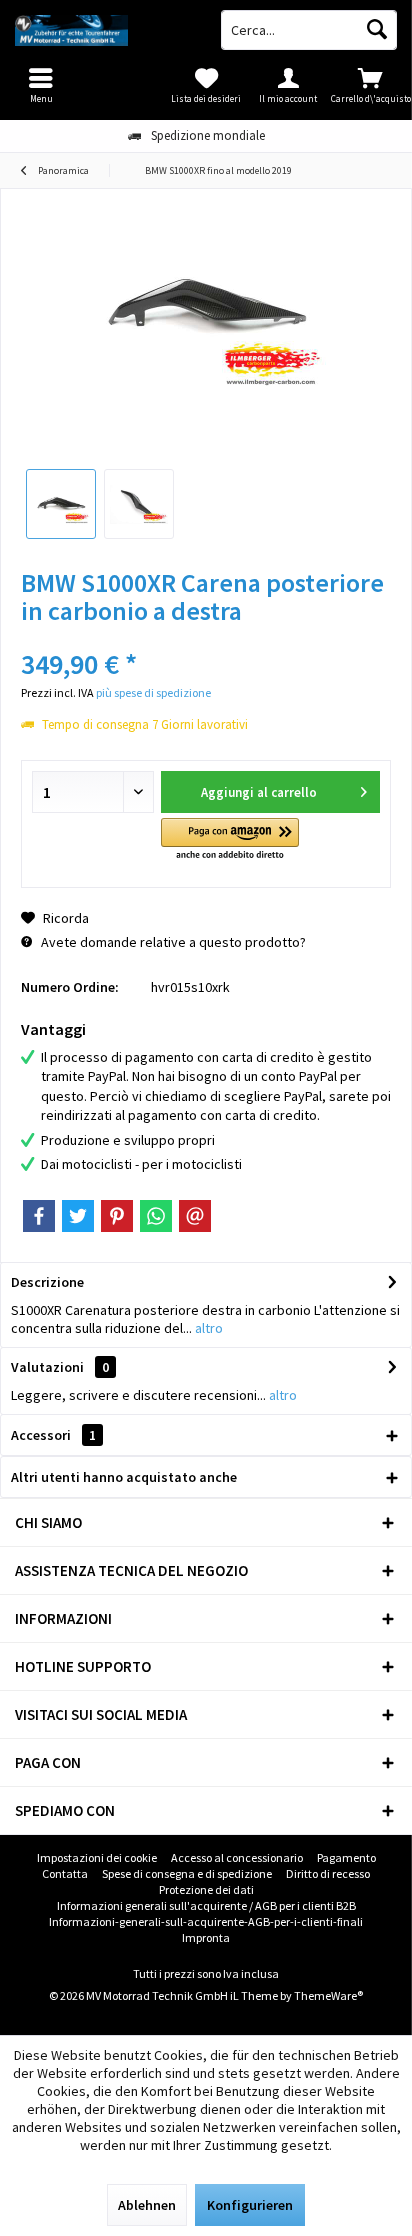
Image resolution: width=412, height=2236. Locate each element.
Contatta (65, 1873)
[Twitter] (78, 1216)
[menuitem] (371, 85)
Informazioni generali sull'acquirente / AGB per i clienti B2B (206, 1905)
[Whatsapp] (156, 1216)
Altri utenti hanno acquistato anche (124, 1477)
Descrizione (47, 1282)
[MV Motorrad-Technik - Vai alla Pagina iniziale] (103, 30)
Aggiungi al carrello (258, 792)
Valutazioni (47, 1367)
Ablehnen (147, 2205)
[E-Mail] (195, 1216)
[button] (230, 840)
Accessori (53, 1435)
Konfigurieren (250, 2205)
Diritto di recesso (328, 1873)
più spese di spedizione (153, 692)
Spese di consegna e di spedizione (187, 1873)
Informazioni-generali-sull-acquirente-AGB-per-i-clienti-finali (206, 1921)
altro (207, 1328)
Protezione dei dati (206, 1889)
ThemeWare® (328, 1995)
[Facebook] (39, 1216)
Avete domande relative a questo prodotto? (172, 942)
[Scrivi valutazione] (206, 637)
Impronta (206, 1937)
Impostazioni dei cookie (97, 1857)
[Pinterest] (117, 1216)
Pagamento (346, 1857)
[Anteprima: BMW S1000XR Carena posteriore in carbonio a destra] (61, 504)
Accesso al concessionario (237, 1857)
